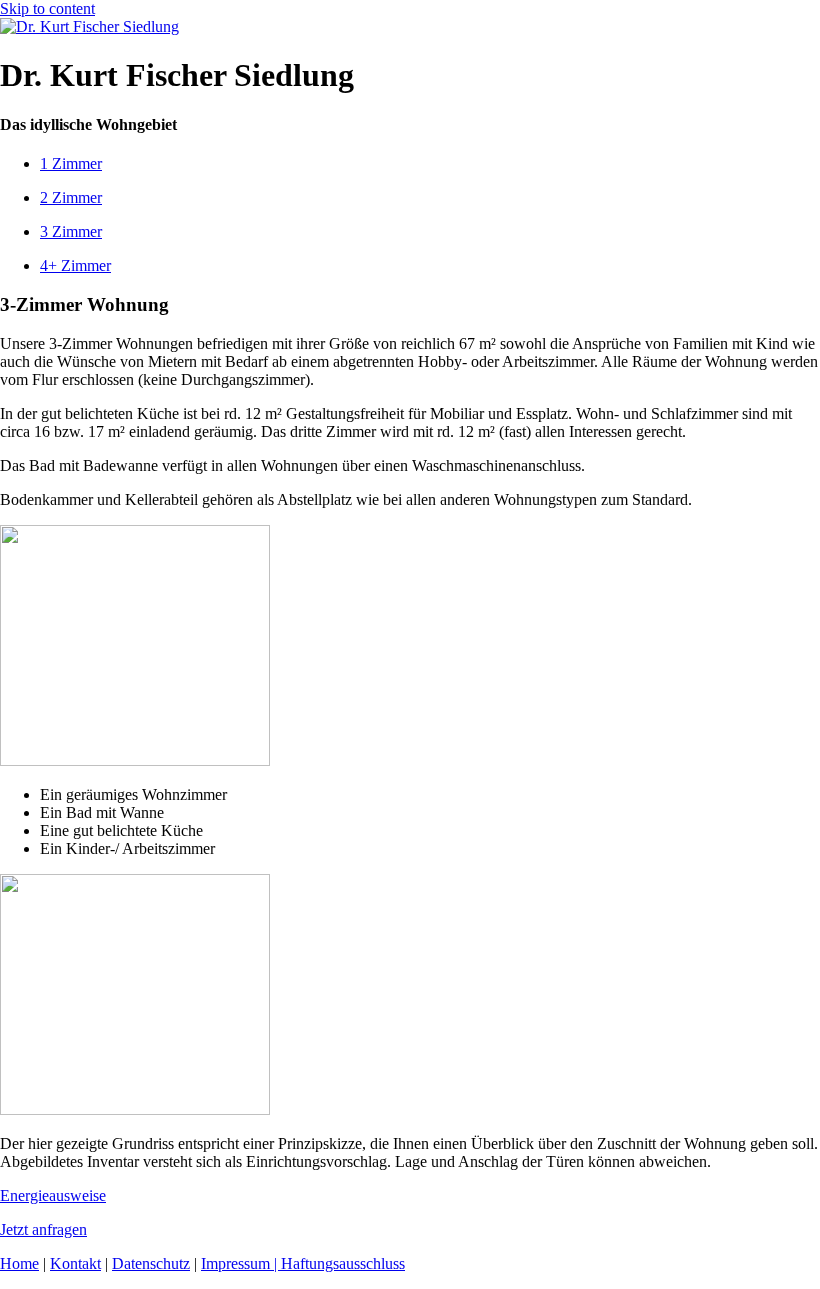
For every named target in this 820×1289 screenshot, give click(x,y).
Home (19, 1263)
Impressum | (241, 1263)
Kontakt (75, 1263)
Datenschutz (151, 1263)
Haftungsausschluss (343, 1263)
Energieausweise (53, 1195)
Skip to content (47, 8)
